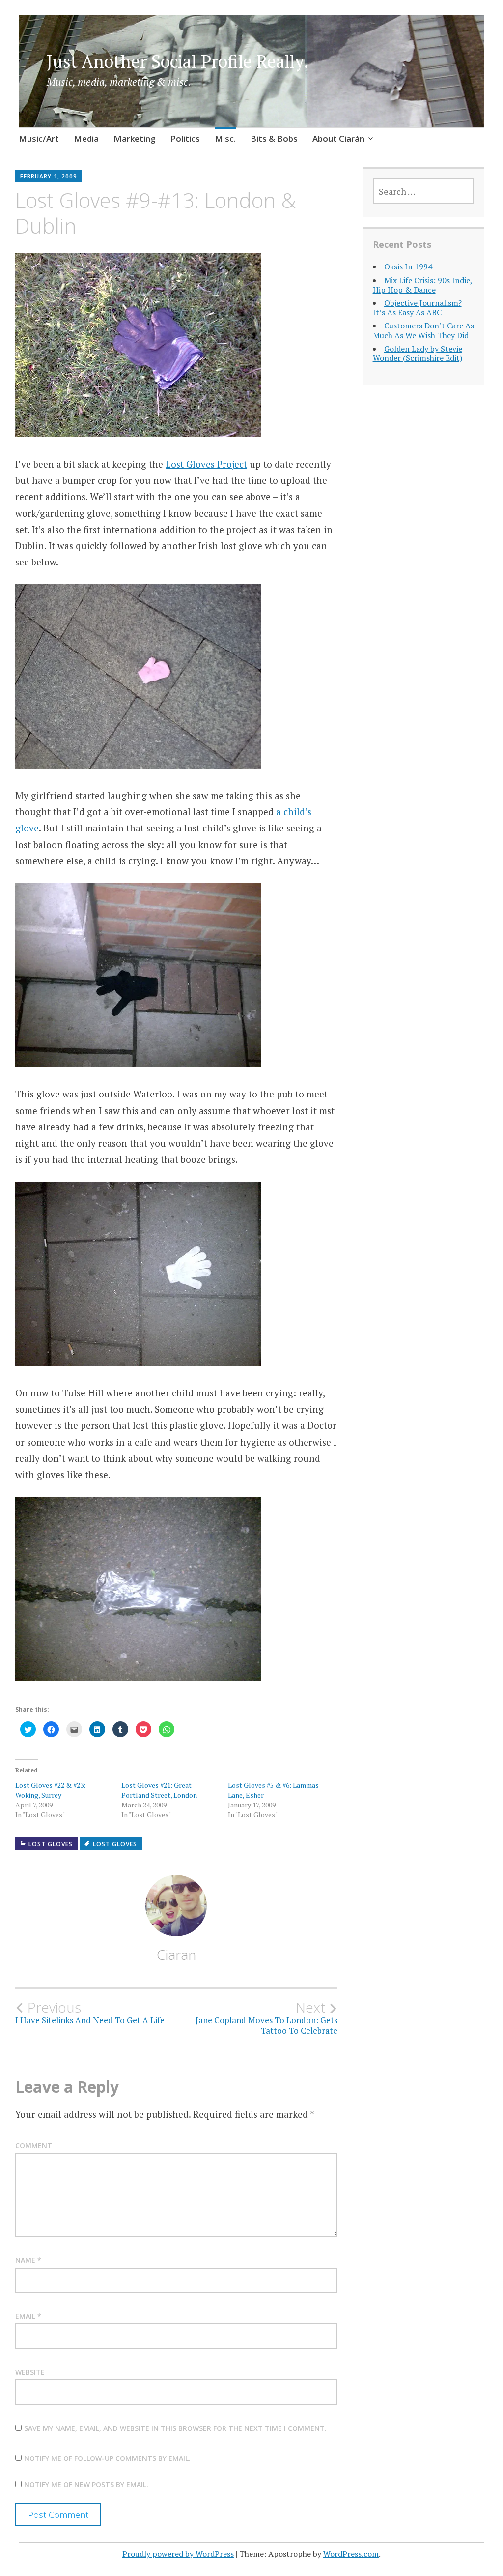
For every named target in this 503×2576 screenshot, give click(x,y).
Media (86, 138)
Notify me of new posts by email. (86, 2484)
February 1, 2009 (49, 176)
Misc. (225, 138)
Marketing (135, 138)
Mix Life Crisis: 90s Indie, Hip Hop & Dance (423, 285)
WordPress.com (351, 2554)
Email (28, 2316)
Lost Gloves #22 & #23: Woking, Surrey (50, 1790)
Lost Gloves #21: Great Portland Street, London (159, 1790)
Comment (34, 2146)
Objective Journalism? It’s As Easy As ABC (417, 308)
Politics (185, 138)
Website (30, 2372)
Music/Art (39, 138)
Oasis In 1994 (408, 266)
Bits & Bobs (274, 138)
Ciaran (176, 1954)
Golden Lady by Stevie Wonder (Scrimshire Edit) (418, 353)
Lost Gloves (51, 1844)
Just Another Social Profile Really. (178, 61)
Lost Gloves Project (206, 464)
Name (28, 2260)
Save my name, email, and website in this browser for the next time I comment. (175, 2428)
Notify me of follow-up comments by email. (107, 2458)
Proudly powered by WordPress (178, 2554)
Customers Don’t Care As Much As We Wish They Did (423, 330)
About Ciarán (338, 138)
